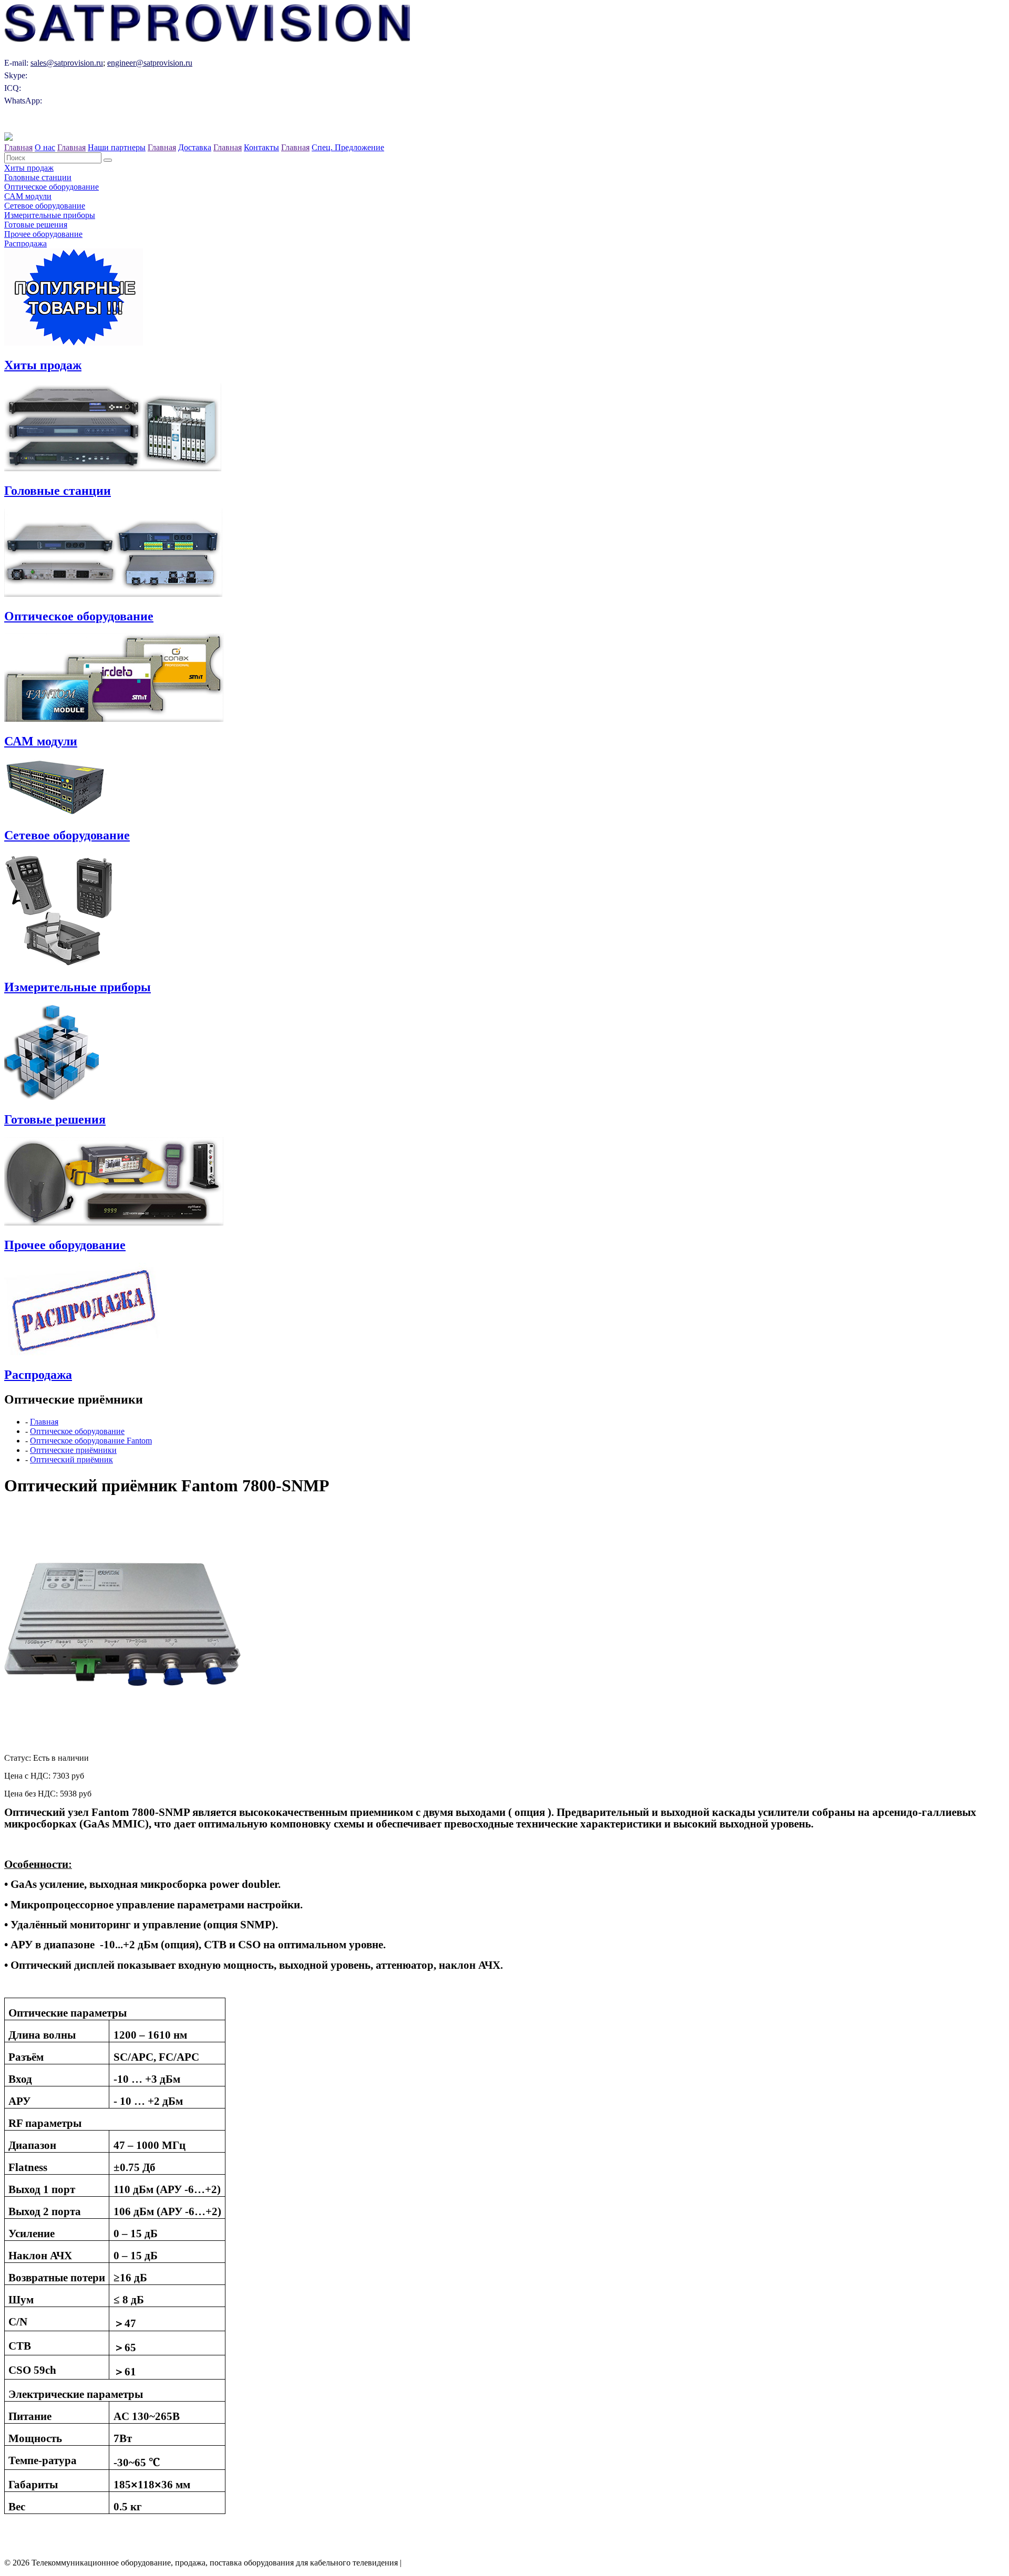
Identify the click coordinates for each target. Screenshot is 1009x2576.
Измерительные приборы (50, 215)
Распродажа (25, 243)
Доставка (195, 147)
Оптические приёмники (73, 1450)
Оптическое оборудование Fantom (91, 1441)
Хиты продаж (29, 168)
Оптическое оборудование (52, 187)
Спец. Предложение (348, 147)
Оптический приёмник (71, 1460)
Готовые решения (36, 225)
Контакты (261, 147)
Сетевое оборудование (45, 206)
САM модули (28, 196)
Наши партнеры (117, 147)
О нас (45, 147)
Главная (18, 147)
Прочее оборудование (43, 234)
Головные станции (38, 177)
